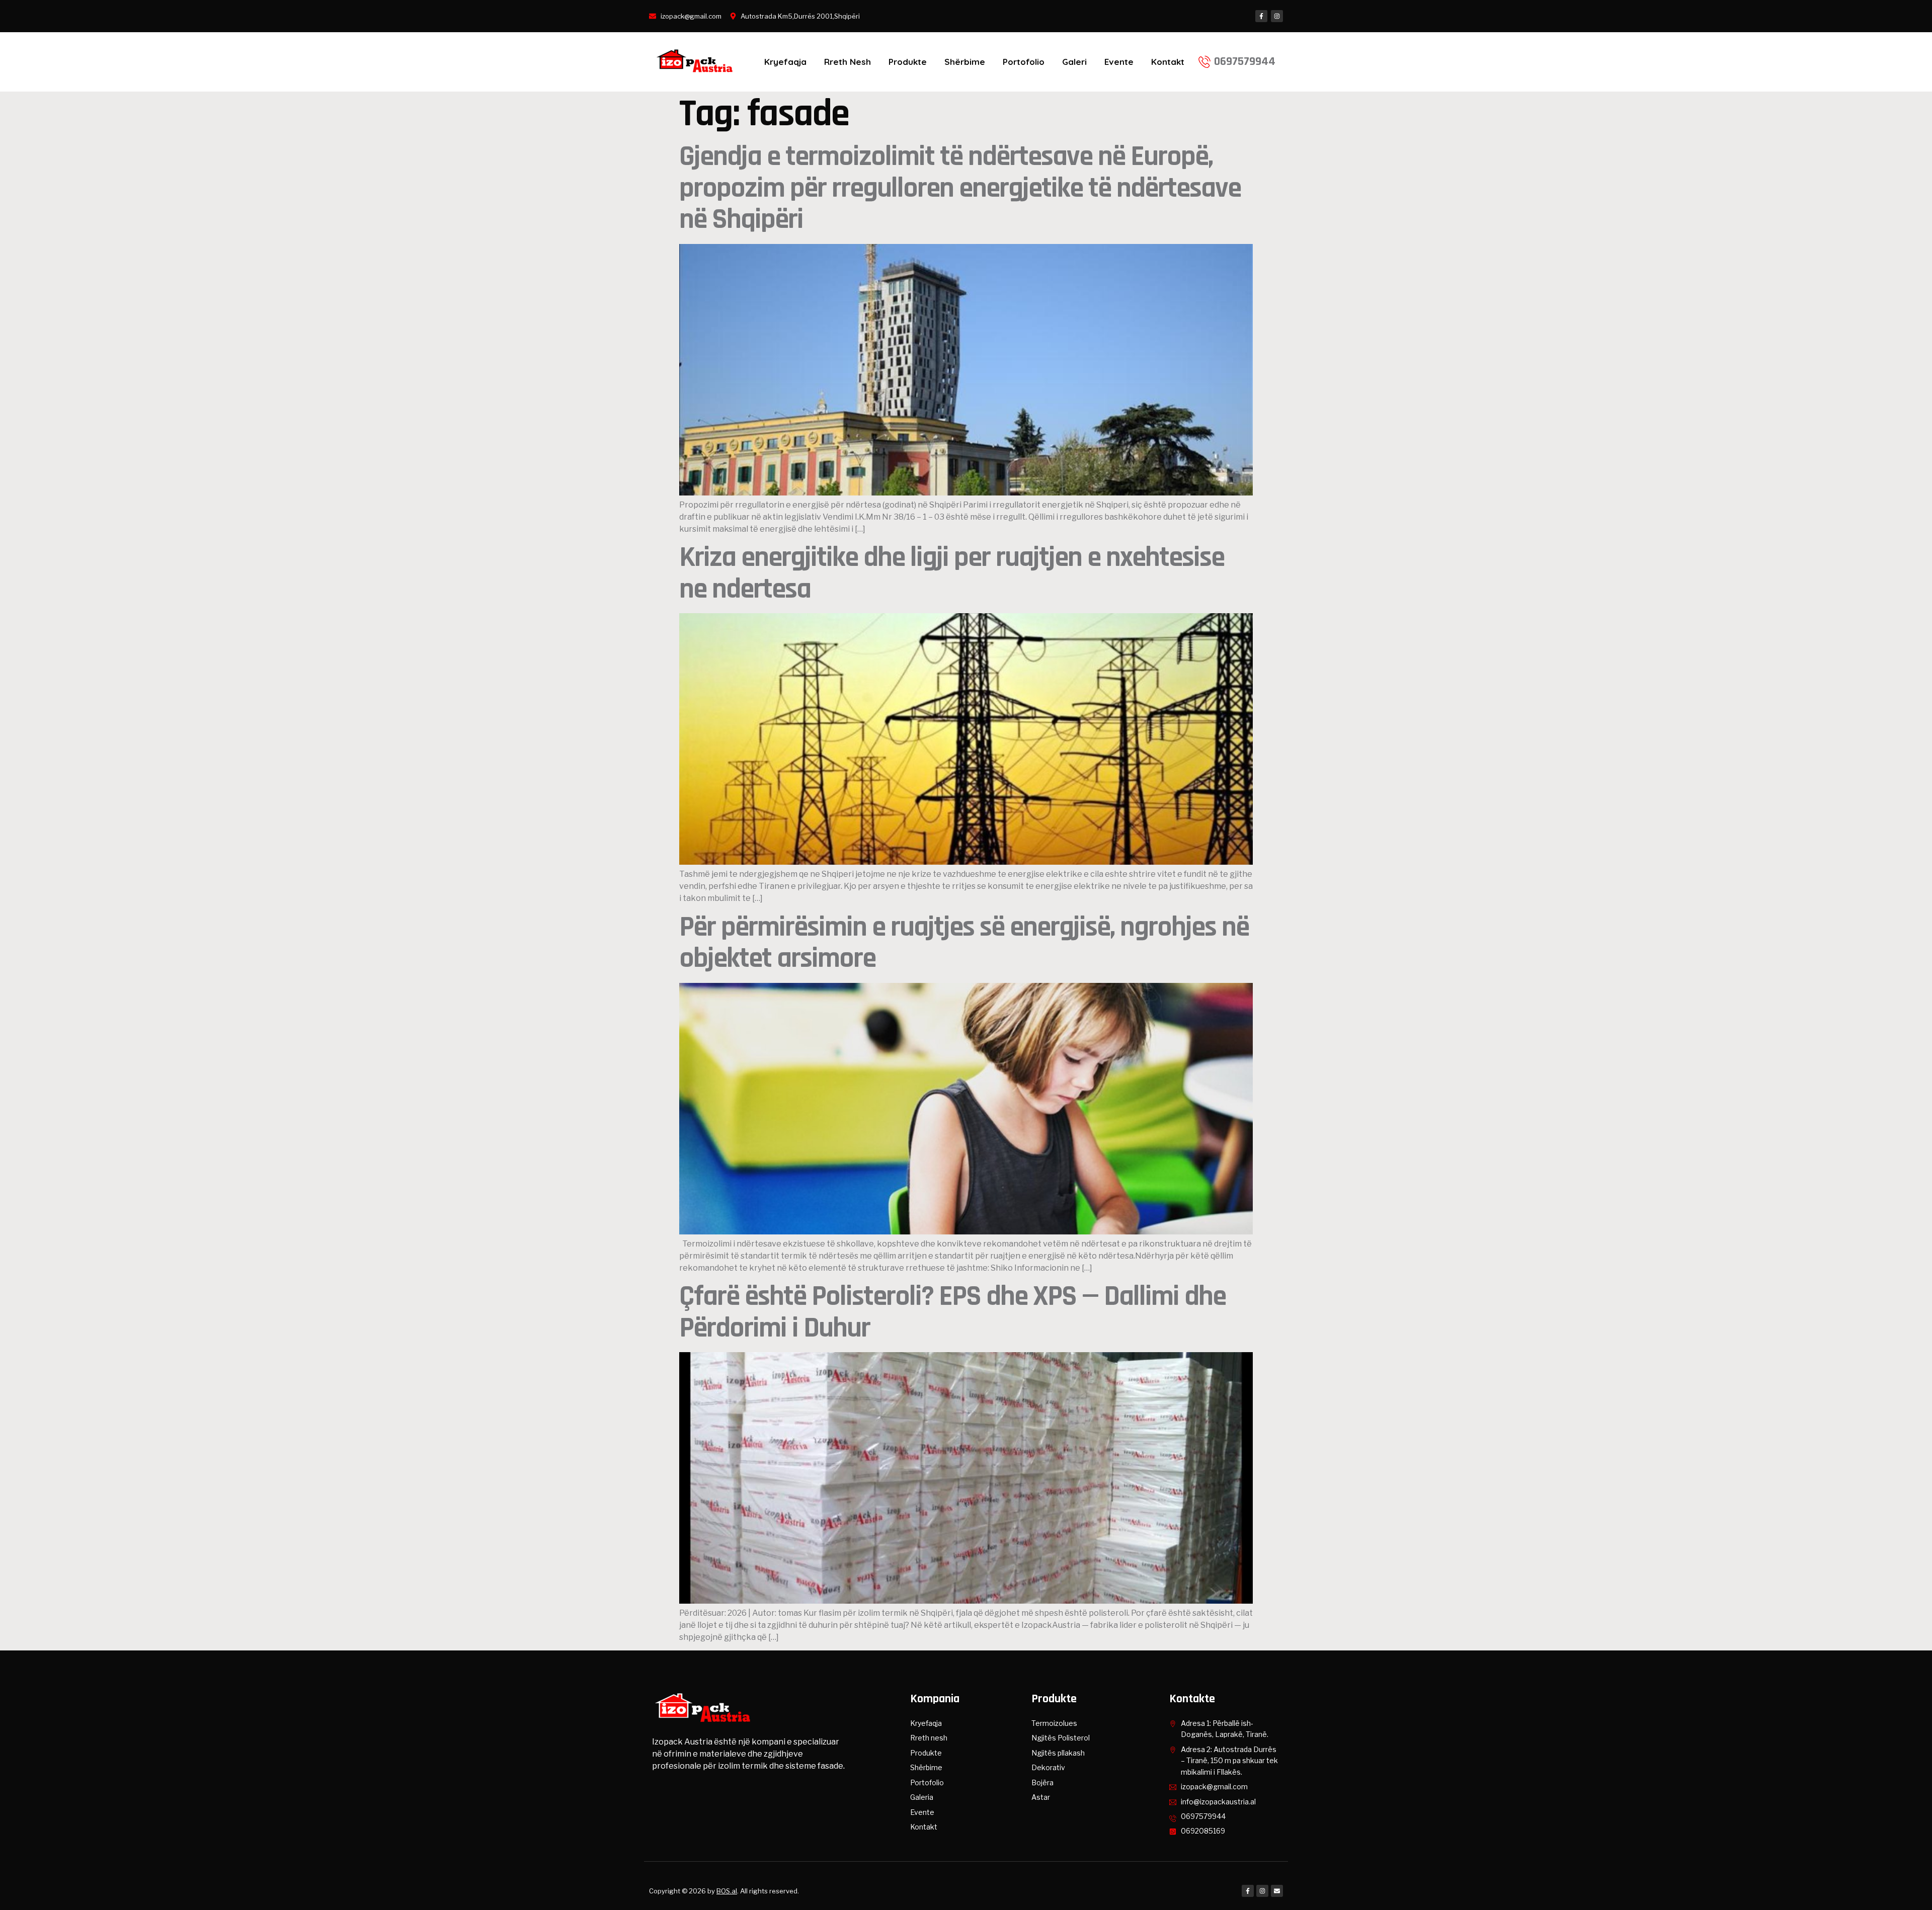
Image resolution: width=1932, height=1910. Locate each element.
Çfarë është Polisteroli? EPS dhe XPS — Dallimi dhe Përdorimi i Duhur (952, 1312)
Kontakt (1168, 62)
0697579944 (1245, 61)
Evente (1119, 62)
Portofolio (1024, 62)
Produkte (908, 62)
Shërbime (965, 62)
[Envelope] (1277, 1891)
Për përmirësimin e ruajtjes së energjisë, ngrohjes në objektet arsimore (964, 943)
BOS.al (727, 1891)
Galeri (1074, 62)
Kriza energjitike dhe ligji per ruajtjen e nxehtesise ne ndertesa (952, 573)
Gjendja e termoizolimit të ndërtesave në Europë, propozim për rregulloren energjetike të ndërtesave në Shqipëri (960, 188)
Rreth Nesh (848, 62)
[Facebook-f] (1261, 16)
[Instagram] (1277, 16)
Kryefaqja (785, 62)
